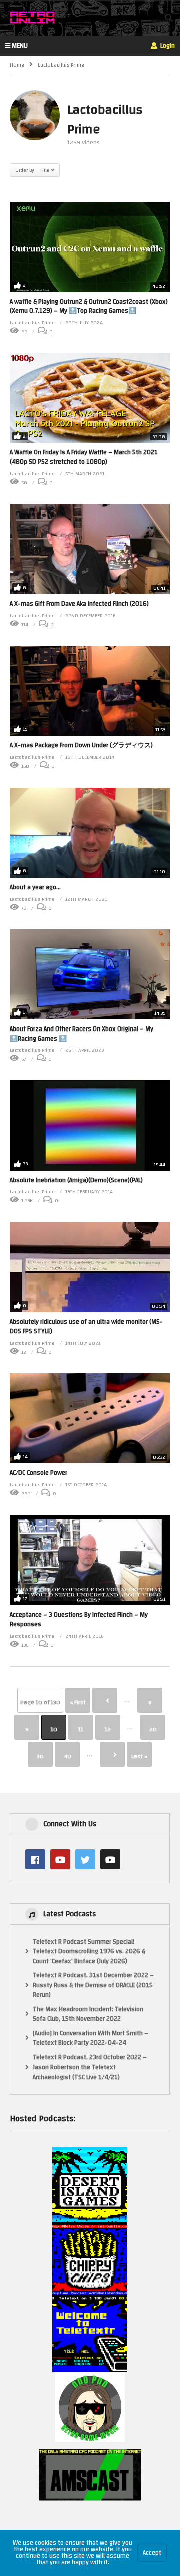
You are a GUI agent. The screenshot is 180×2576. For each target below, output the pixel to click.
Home (17, 65)
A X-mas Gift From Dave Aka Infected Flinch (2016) (79, 604)
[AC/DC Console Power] (90, 1418)
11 (81, 1729)
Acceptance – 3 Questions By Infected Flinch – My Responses (79, 1619)
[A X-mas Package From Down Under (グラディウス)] (90, 691)
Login (167, 46)
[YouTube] (60, 1859)
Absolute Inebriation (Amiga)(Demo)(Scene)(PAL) (76, 1180)
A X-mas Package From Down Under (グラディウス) (81, 745)
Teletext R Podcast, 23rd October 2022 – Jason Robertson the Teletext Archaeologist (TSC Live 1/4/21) (90, 2068)
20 (153, 1729)
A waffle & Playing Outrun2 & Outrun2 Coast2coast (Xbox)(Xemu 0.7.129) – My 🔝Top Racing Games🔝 (89, 306)
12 (108, 1729)
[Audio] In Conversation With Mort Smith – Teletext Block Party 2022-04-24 (91, 2039)
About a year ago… (35, 887)
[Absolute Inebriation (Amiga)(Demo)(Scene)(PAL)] (90, 1125)
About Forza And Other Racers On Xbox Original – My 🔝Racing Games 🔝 (82, 1034)
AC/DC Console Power (39, 1473)
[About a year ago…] (90, 833)
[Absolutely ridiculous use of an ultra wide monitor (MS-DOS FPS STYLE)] (90, 1267)
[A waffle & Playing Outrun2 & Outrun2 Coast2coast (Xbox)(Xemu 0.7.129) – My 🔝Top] (90, 247)
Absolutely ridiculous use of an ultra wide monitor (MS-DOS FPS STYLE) (86, 1326)
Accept (152, 2553)
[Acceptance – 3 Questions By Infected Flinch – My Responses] (90, 1560)
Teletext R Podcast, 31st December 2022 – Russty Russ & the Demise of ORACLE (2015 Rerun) (93, 1986)
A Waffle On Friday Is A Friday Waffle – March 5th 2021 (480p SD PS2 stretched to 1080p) (84, 457)
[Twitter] (85, 1859)
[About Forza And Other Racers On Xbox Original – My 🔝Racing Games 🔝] (90, 974)
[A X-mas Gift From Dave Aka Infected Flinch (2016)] (90, 549)
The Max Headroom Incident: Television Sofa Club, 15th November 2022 (88, 2015)
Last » (139, 1756)
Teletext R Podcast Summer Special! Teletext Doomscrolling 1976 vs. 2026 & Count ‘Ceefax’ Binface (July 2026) (89, 1952)
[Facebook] (35, 1859)
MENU (20, 46)
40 (68, 1756)
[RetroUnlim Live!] (110, 1859)
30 (40, 1756)
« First (78, 1702)
